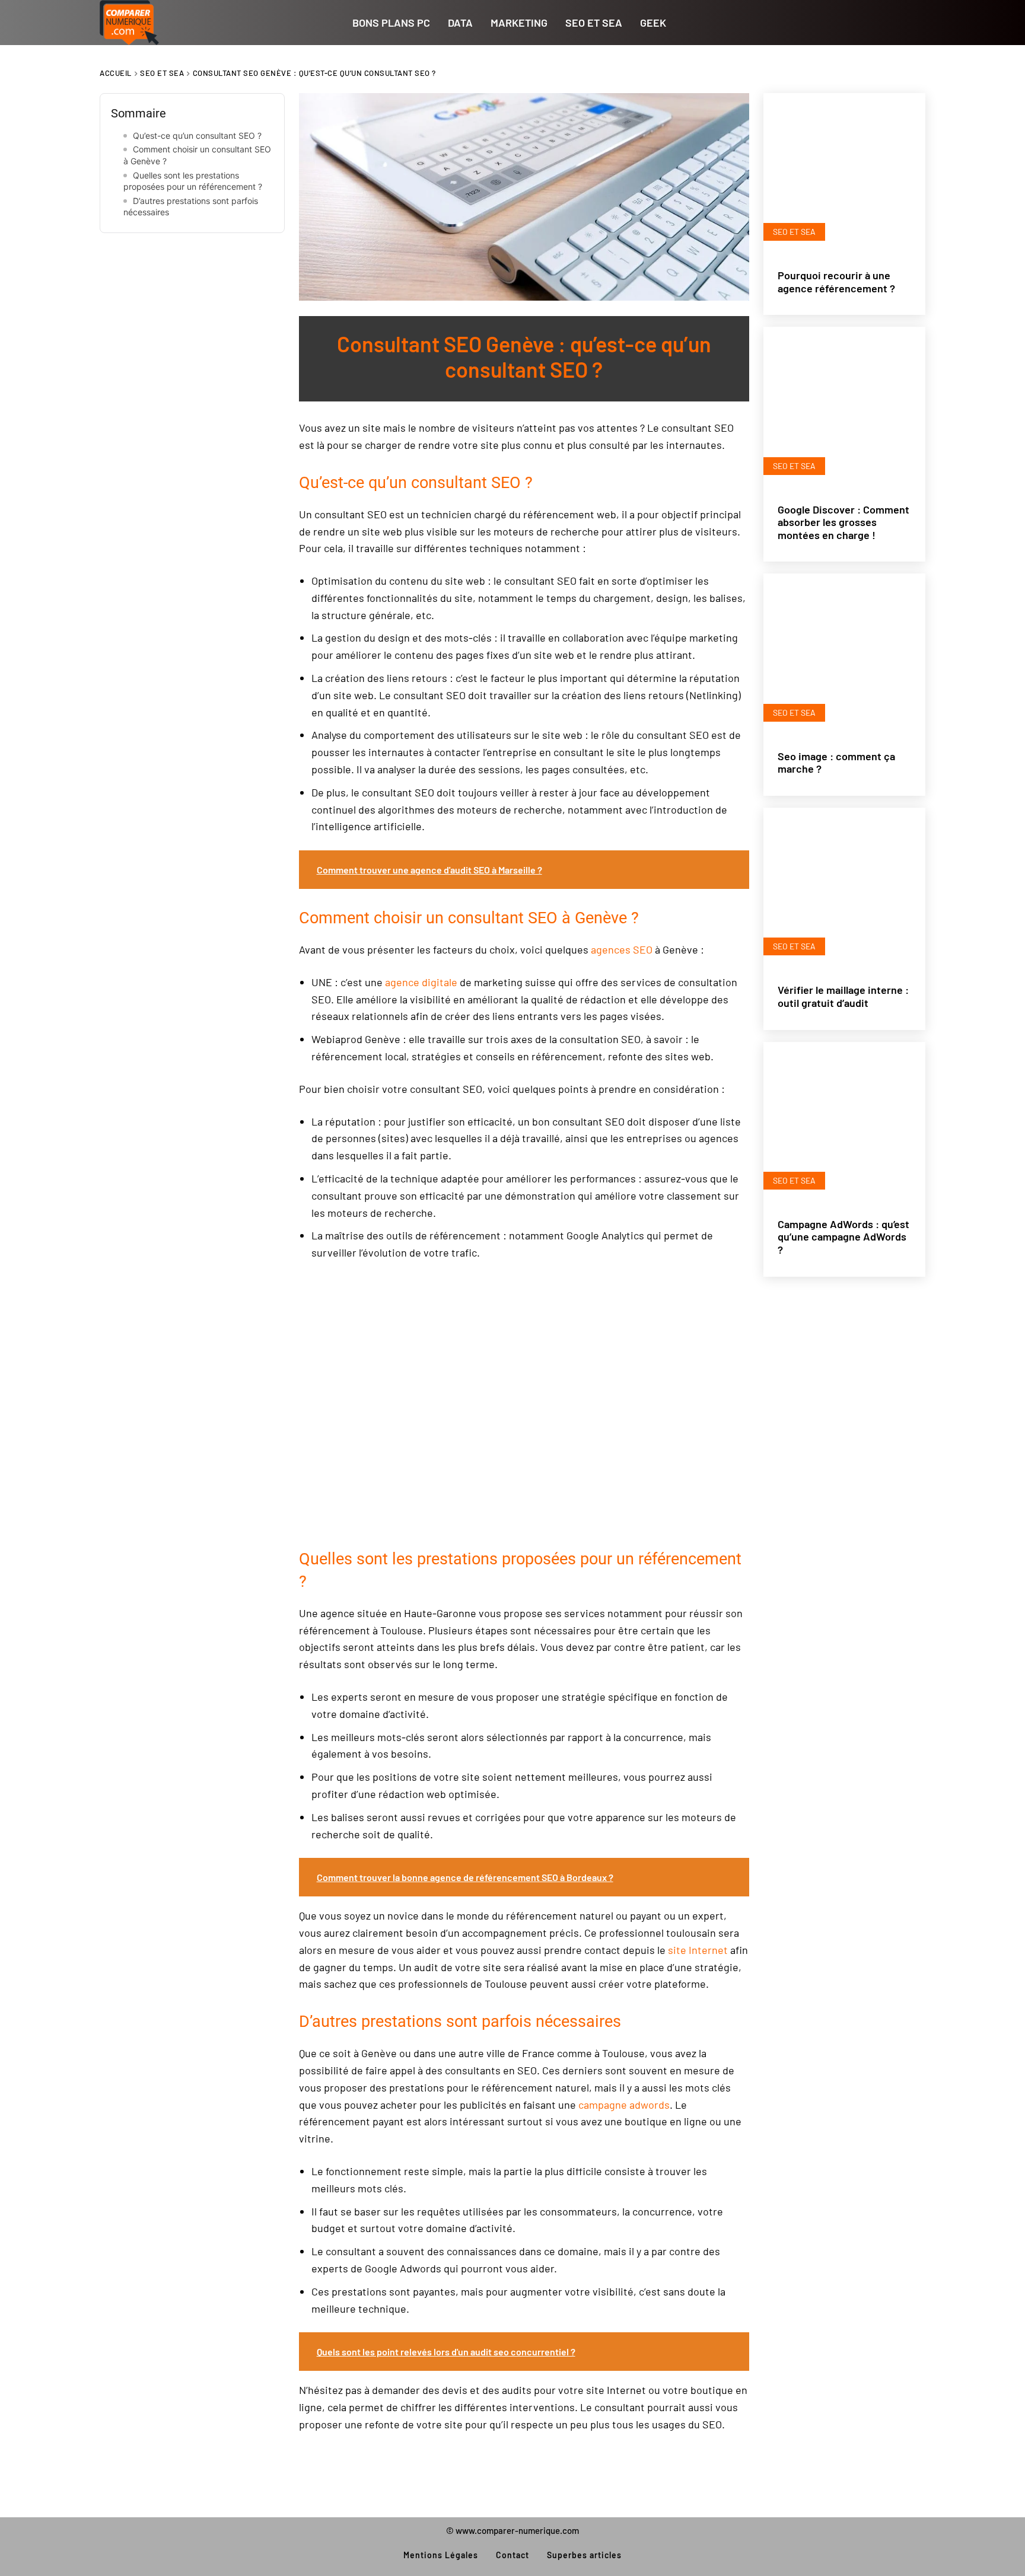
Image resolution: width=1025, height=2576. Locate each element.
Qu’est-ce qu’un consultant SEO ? (197, 136)
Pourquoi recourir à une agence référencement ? (836, 282)
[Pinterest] (196, 279)
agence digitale (421, 982)
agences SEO (622, 949)
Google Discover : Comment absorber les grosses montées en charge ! (843, 522)
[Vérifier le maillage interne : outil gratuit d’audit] (844, 889)
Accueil (116, 73)
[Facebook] (117, 279)
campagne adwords (624, 2105)
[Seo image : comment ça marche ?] (844, 654)
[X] (157, 279)
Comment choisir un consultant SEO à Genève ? (197, 155)
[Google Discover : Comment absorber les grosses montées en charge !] (844, 408)
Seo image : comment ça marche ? (836, 763)
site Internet (698, 1950)
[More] (275, 279)
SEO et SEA (162, 73)
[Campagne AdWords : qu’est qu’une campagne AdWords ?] (844, 1123)
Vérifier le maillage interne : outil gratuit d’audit (843, 996)
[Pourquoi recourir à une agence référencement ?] (844, 174)
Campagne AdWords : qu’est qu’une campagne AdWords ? (843, 1237)
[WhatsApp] (235, 279)
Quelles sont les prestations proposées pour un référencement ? (193, 181)
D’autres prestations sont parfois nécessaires (191, 207)
